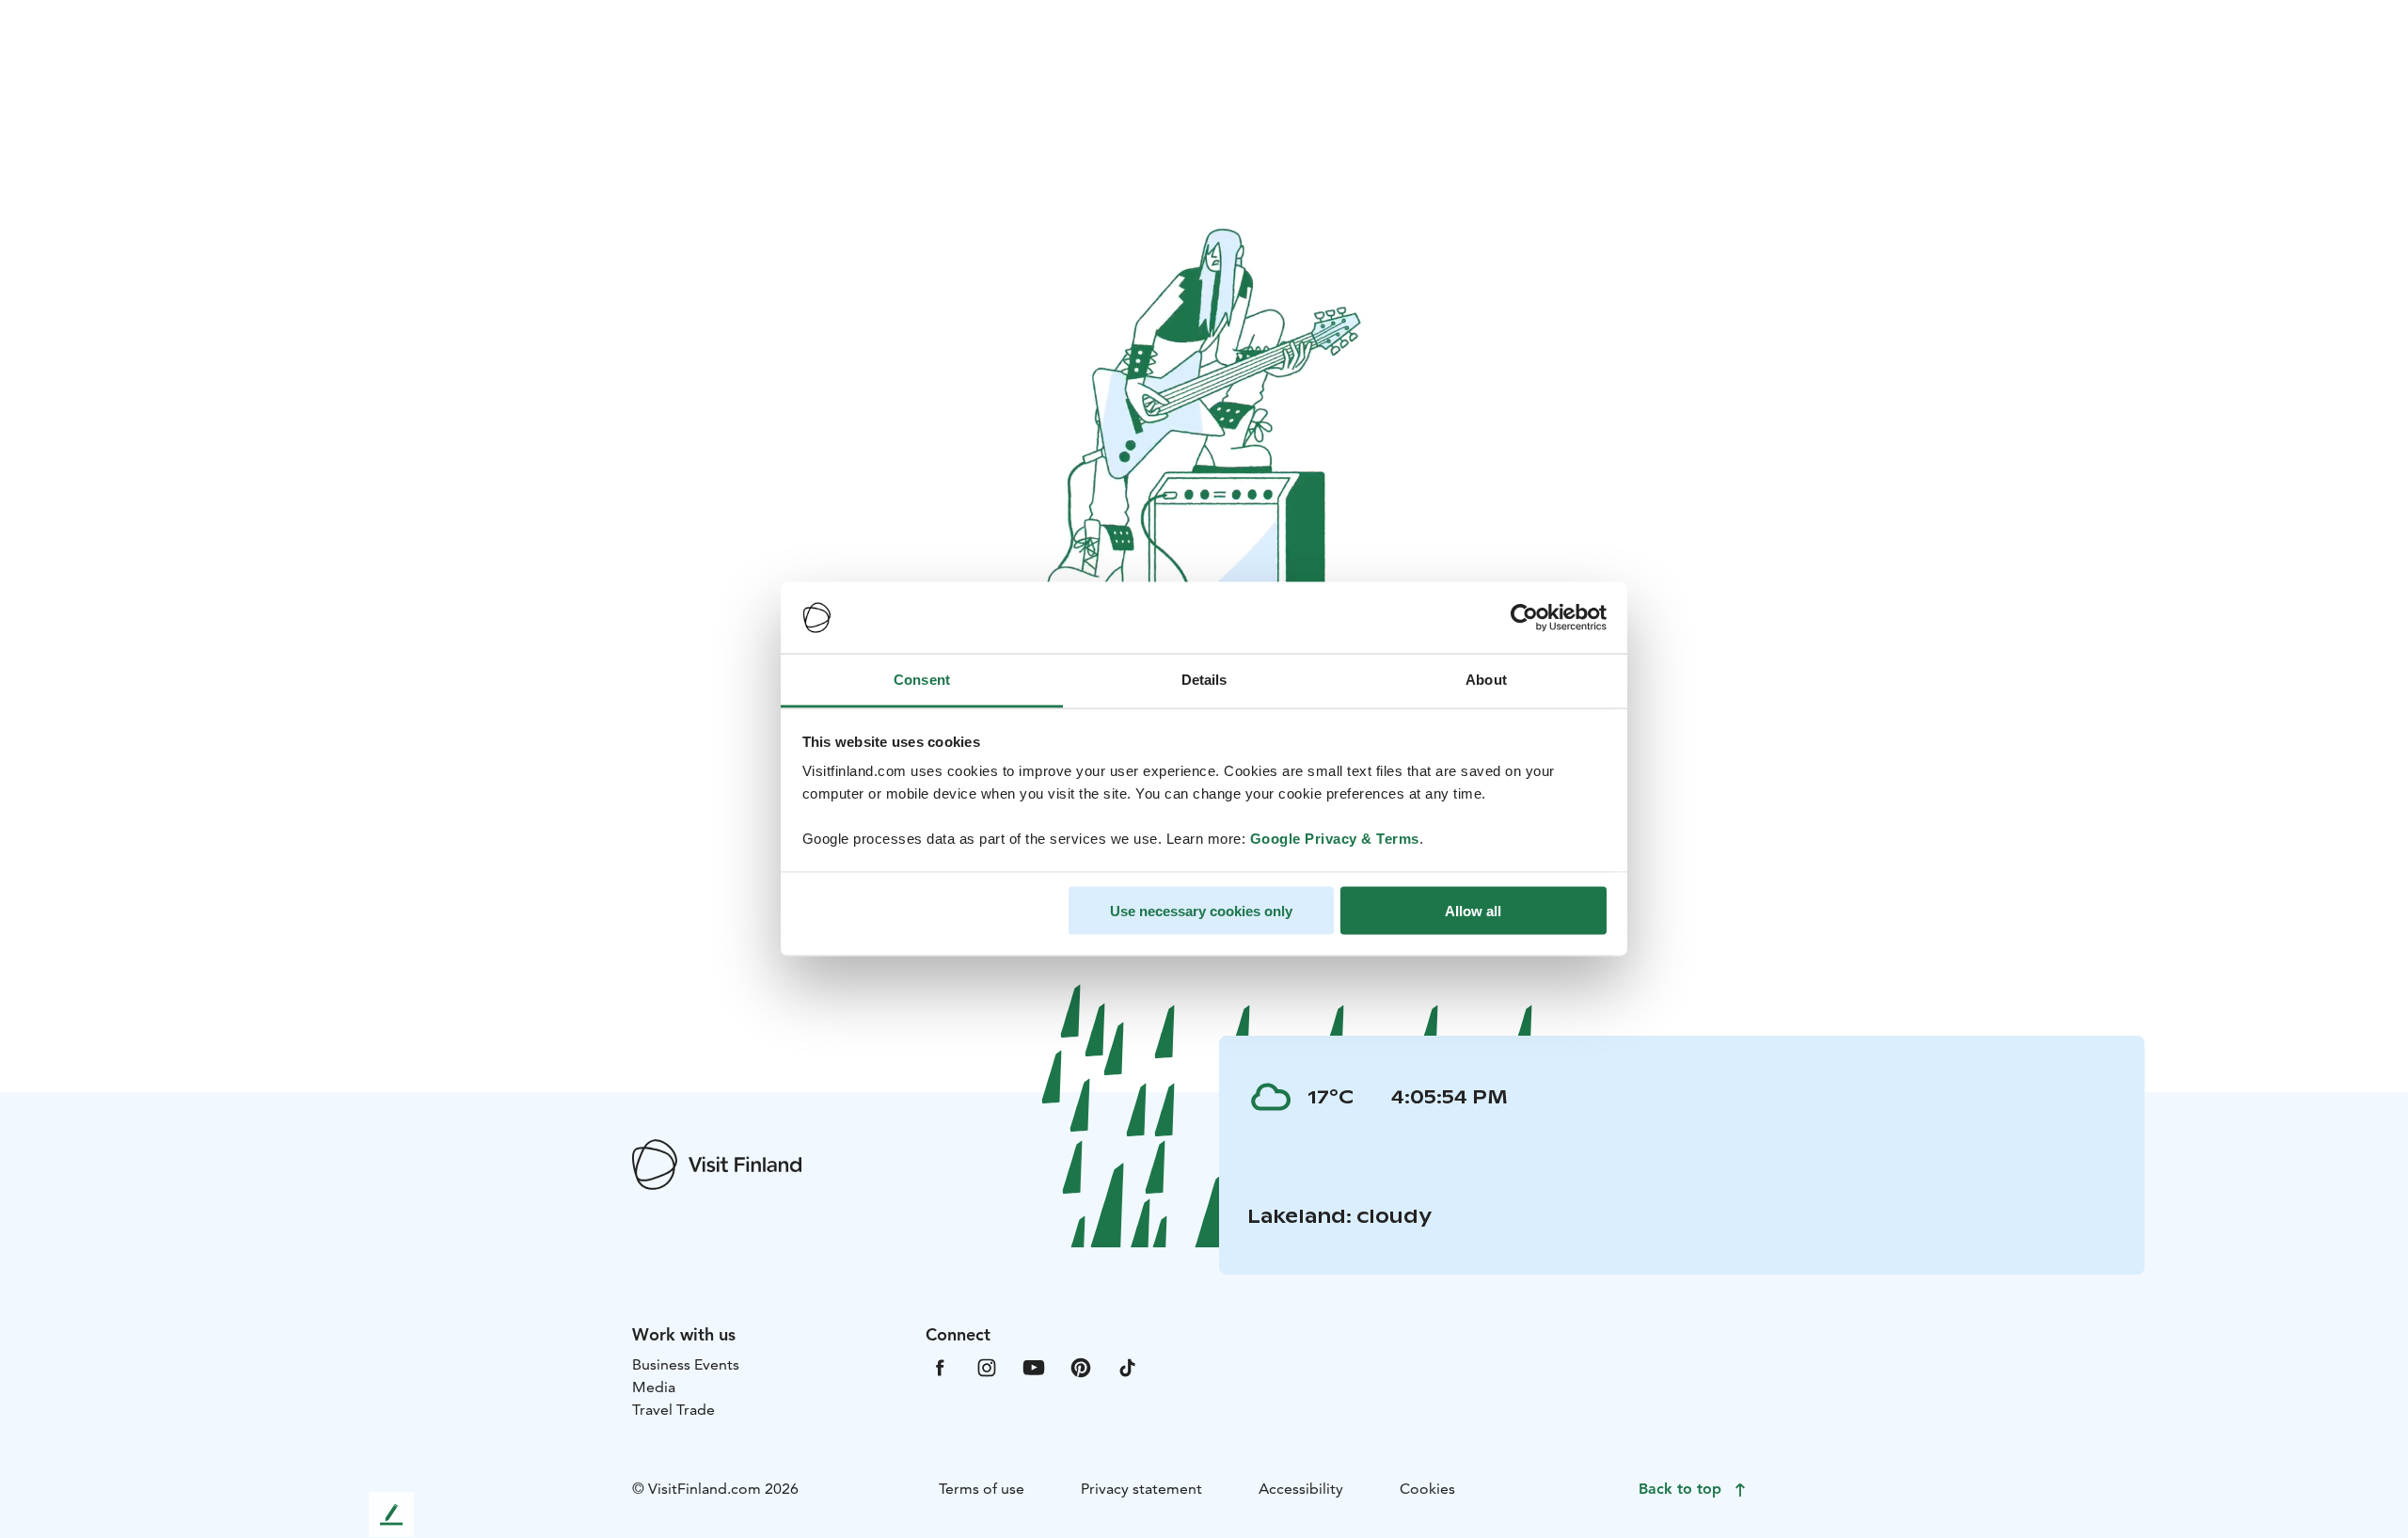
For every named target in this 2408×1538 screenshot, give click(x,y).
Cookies (1427, 1489)
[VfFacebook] (940, 1366)
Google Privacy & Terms (1335, 839)
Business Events (686, 1364)
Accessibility (1301, 1489)
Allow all (1473, 910)
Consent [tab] (922, 680)
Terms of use (982, 1489)
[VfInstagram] (987, 1366)
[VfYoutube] (1034, 1366)
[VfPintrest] (1081, 1366)
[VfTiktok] (1128, 1366)
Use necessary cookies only (1201, 910)
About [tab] (1486, 680)
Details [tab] (1204, 680)
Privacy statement (1141, 1489)
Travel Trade (673, 1410)
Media (654, 1387)
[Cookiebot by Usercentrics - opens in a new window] (1524, 618)
